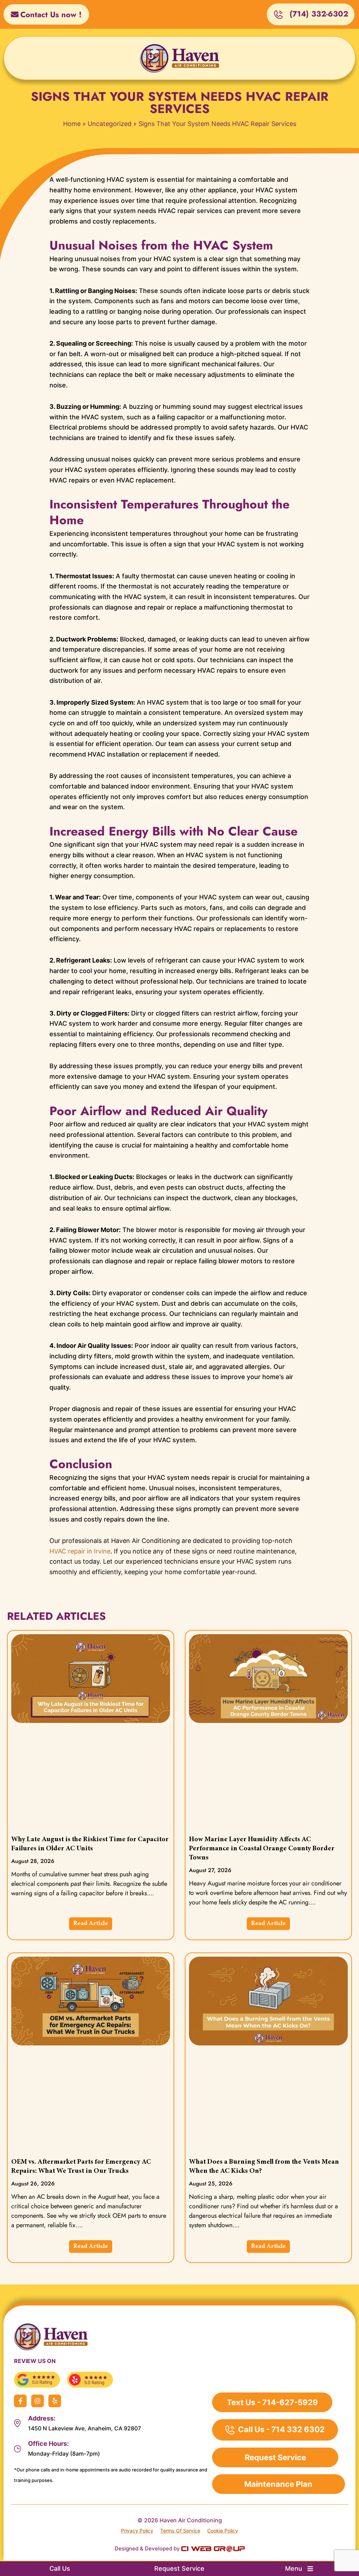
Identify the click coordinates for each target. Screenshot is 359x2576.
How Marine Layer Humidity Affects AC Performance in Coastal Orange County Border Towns (262, 1849)
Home (72, 124)
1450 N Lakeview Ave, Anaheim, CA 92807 (84, 2428)
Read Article (91, 1924)
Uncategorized (110, 124)
